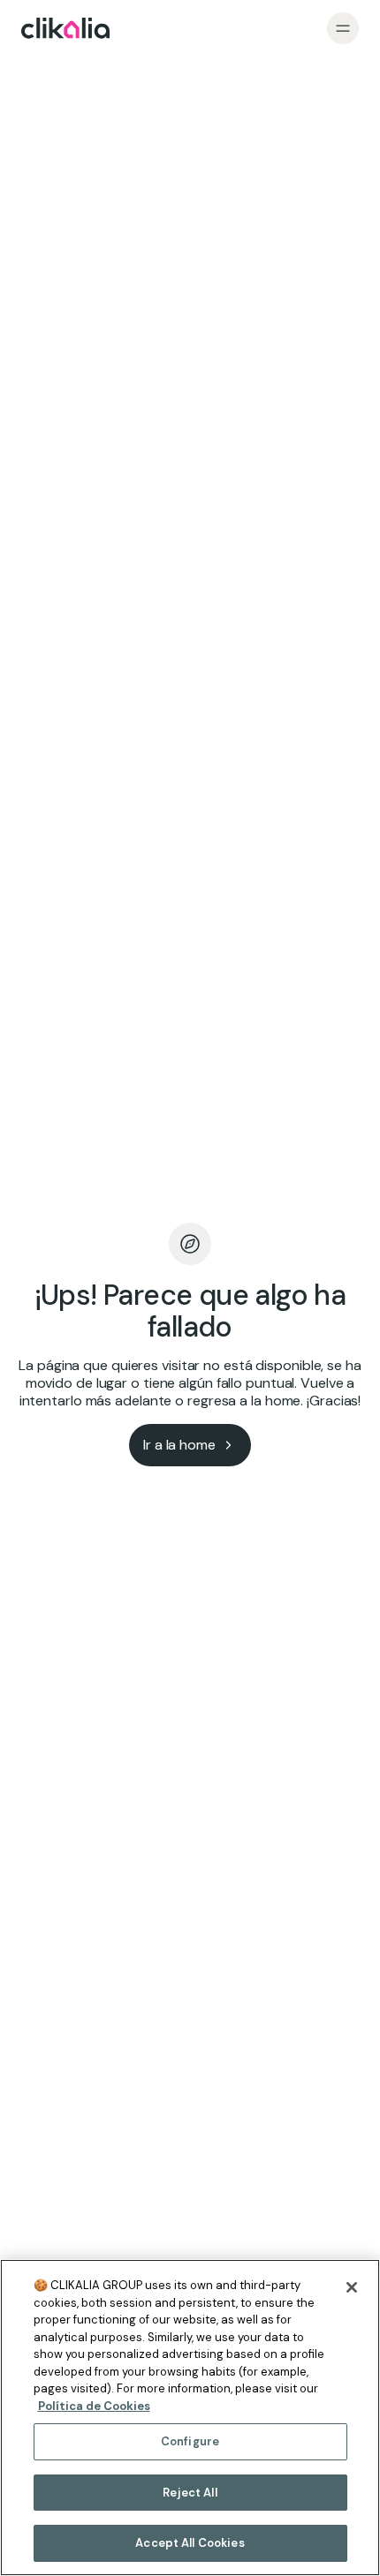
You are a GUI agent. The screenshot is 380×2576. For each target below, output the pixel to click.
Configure (190, 2441)
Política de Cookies (94, 2406)
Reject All (190, 2493)
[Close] (352, 2287)
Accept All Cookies (190, 2543)
